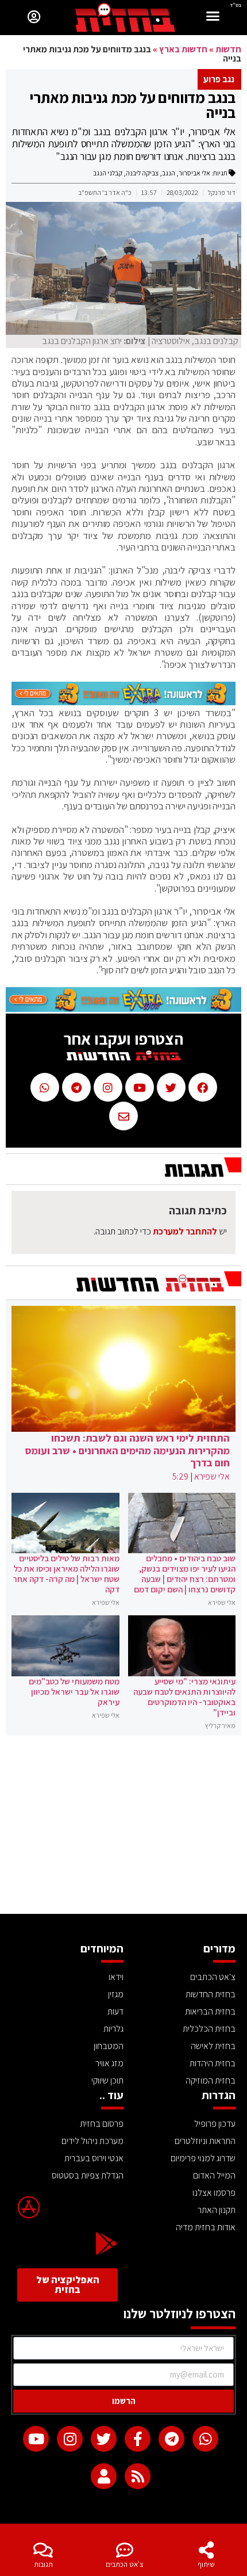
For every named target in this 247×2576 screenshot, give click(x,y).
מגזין (116, 1994)
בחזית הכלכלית (209, 2029)
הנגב (169, 173)
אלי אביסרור (194, 173)
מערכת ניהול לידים (92, 2141)
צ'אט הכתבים (125, 2564)
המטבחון (109, 2046)
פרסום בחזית (102, 2124)
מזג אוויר (109, 2063)
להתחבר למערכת (185, 1231)
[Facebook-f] (138, 2439)
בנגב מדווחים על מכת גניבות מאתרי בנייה (132, 105)
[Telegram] (171, 2439)
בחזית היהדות (213, 2063)
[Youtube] (36, 2439)
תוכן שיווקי (107, 2080)
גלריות (113, 2029)
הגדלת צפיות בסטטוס (88, 2175)
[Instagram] (70, 2439)
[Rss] (138, 2476)
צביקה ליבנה (142, 173)
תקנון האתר (217, 2210)
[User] (104, 2476)
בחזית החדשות (211, 1994)
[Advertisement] (123, 1828)
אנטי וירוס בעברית (94, 2158)
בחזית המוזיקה (211, 2080)
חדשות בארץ (183, 49)
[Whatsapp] (205, 2439)
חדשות (228, 49)
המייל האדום (214, 2175)
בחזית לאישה (213, 2046)
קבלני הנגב (108, 173)
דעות (115, 2011)
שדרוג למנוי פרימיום (203, 2158)
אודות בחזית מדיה (206, 2227)
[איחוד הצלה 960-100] (123, 702)
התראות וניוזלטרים (205, 2141)
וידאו (116, 1977)
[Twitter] (104, 2439)
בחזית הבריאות (210, 2011)
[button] (213, 18)
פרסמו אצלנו (214, 2193)
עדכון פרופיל (215, 2124)
